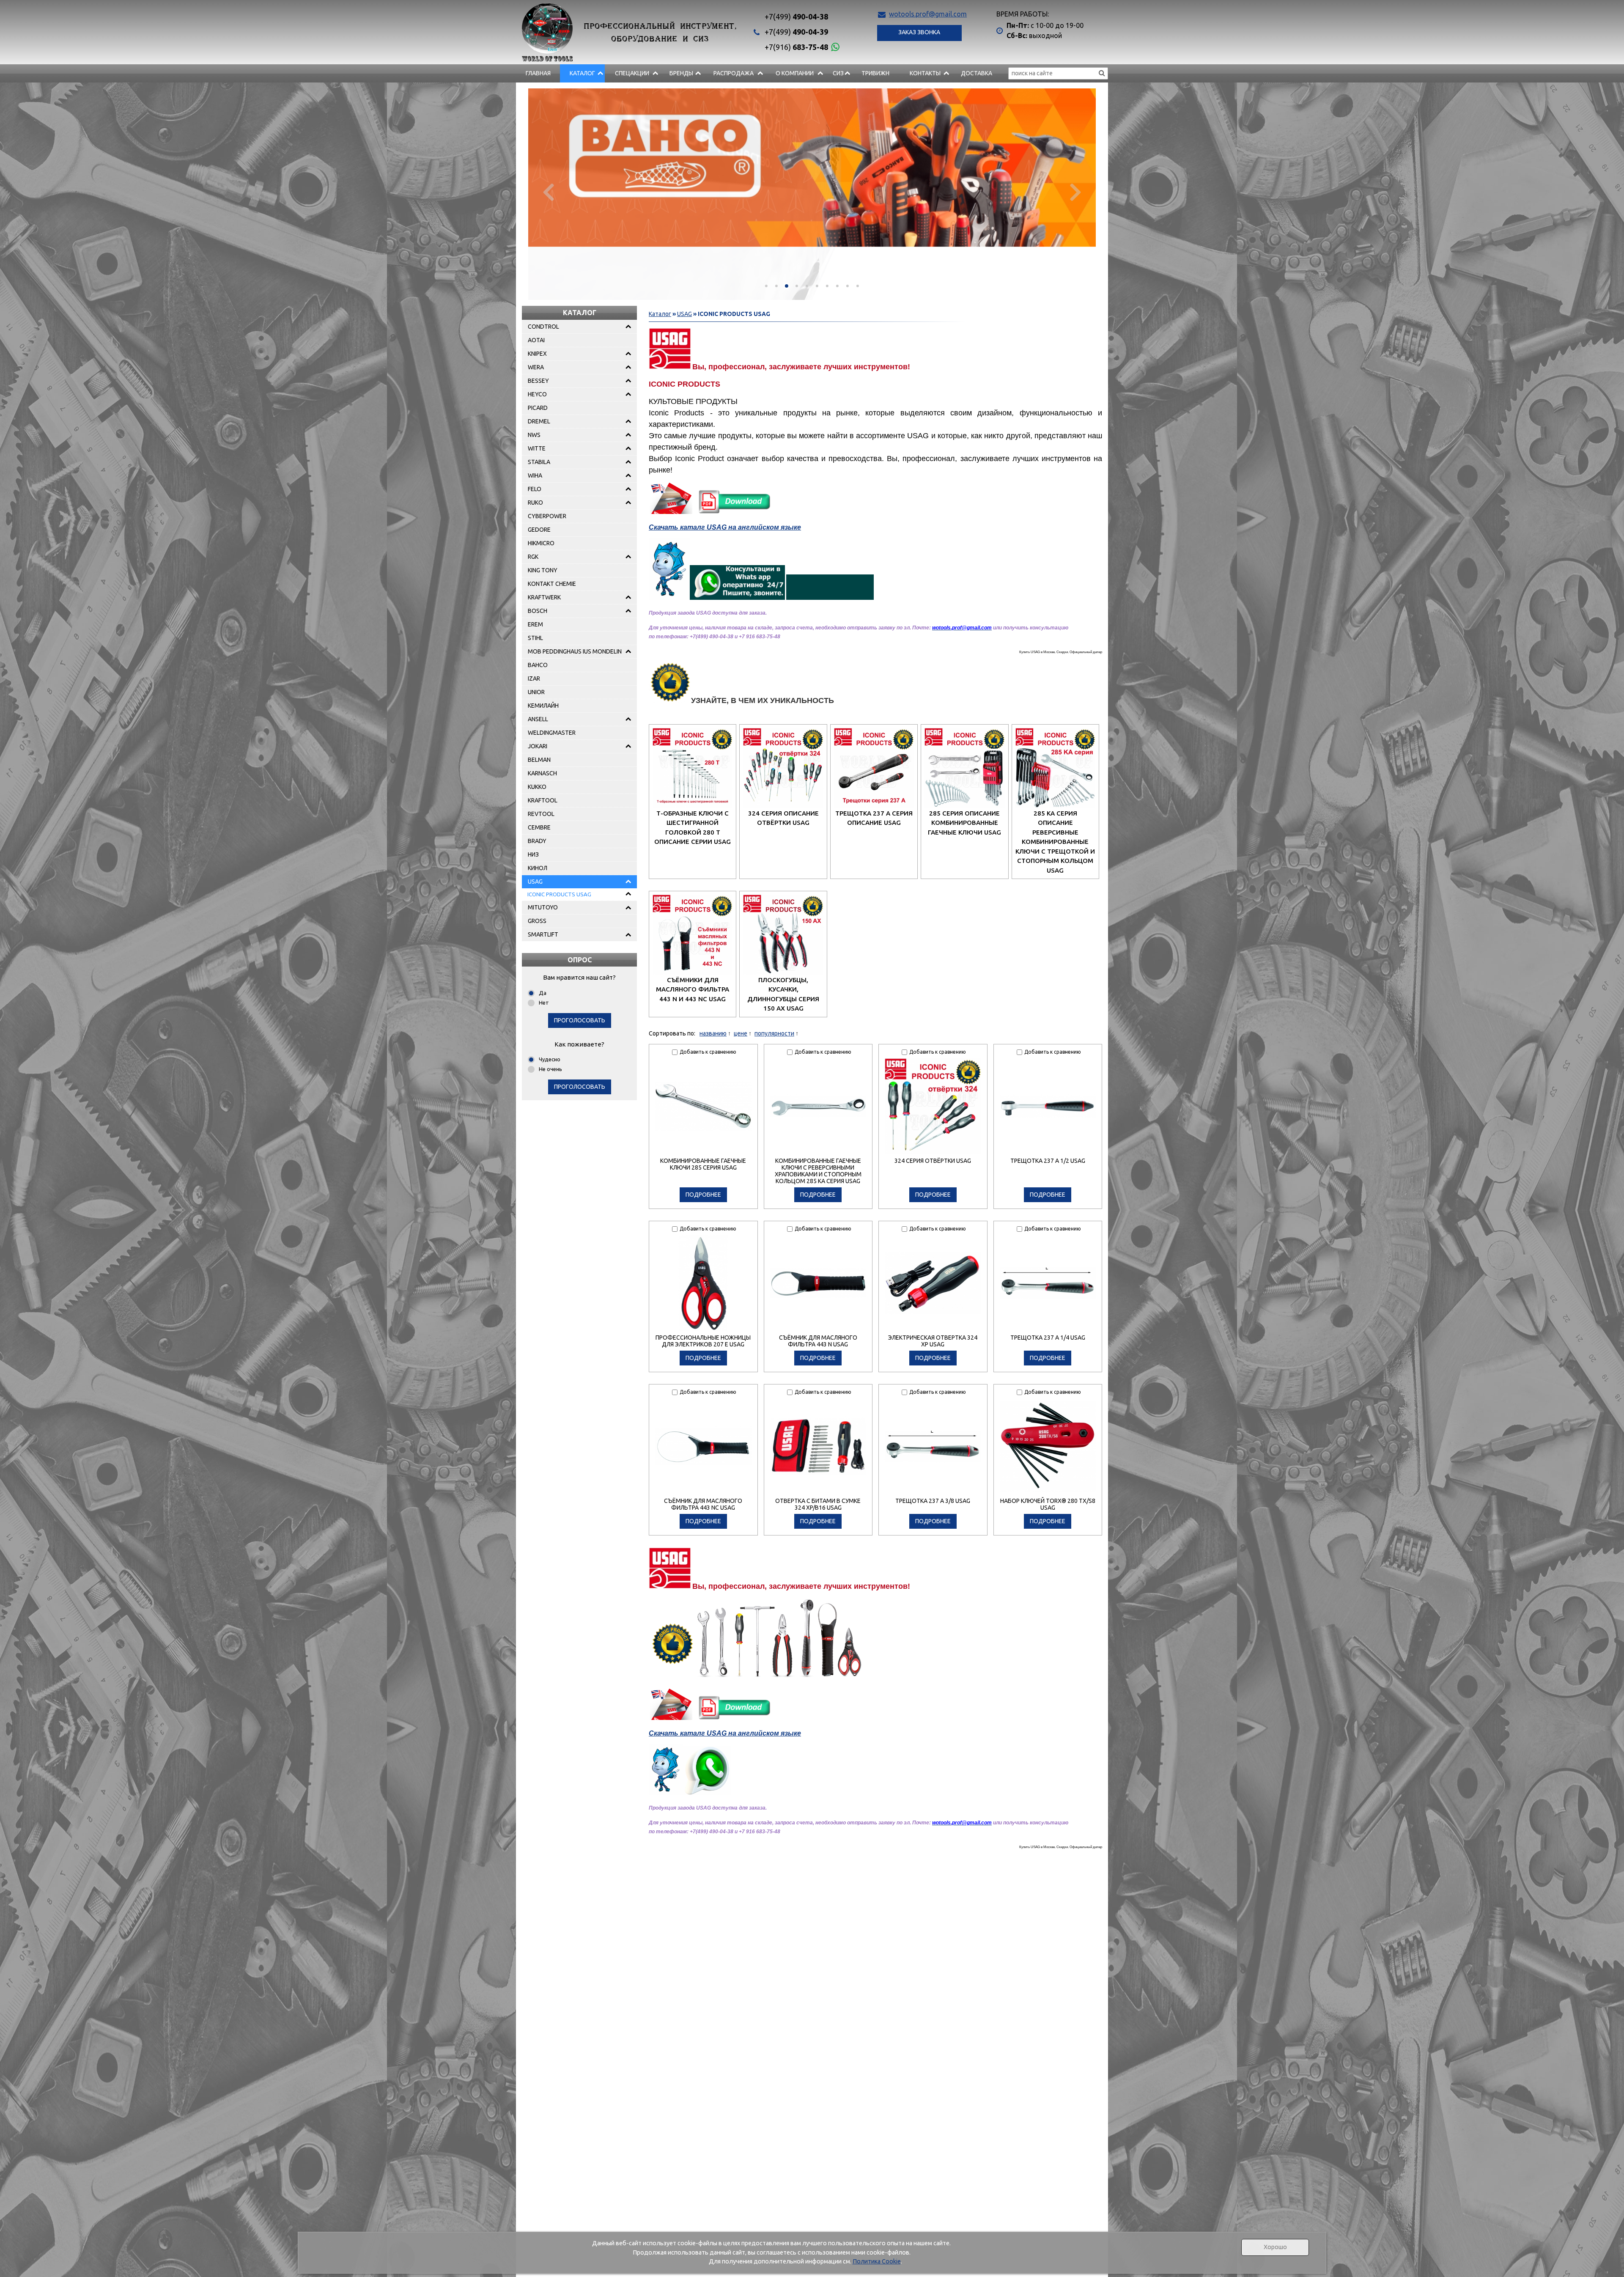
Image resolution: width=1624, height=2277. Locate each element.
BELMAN (539, 760)
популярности (774, 1033)
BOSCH (538, 611)
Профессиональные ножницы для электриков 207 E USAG (703, 1341)
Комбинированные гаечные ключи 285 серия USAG (703, 1164)
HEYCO (537, 394)
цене (741, 1033)
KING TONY (543, 570)
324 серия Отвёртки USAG (933, 1161)
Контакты (925, 73)
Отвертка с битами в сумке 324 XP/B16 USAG (818, 1504)
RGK (533, 557)
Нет (544, 1003)
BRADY (537, 841)
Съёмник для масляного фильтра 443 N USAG (818, 1341)
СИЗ (838, 73)
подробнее (703, 1195)
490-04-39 (796, 32)
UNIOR (536, 692)
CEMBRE (539, 827)
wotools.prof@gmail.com (928, 14)
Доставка (977, 73)
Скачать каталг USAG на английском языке (725, 527)
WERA (536, 367)
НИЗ (533, 854)
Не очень (550, 1069)
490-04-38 (796, 16)
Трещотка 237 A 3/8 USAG (933, 1501)
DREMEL (539, 421)
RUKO (535, 503)
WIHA (535, 475)
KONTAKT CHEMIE (552, 584)
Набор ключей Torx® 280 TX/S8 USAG (1048, 1504)
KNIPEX (537, 354)
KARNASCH (542, 773)
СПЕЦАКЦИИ (632, 73)
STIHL (535, 638)
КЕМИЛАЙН (543, 706)
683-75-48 (796, 47)
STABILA (539, 462)
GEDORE (539, 530)
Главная (538, 73)
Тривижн (875, 73)
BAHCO (538, 665)
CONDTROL (543, 327)
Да (543, 993)
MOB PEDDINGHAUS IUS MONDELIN (575, 651)
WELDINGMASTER (552, 733)
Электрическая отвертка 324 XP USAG (933, 1341)
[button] (766, 286)
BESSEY (538, 381)
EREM (535, 624)
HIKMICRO (541, 543)
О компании (795, 73)
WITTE (537, 448)
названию (713, 1033)
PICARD (538, 408)
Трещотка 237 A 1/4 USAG (1048, 1338)
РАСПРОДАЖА (734, 73)
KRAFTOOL (543, 800)
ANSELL (538, 719)
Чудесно (550, 1059)
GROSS (537, 921)
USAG (535, 882)
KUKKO (537, 787)
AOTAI (536, 340)
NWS (534, 435)
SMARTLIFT (543, 934)
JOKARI (538, 746)
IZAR (534, 678)
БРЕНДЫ (681, 73)
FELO (535, 489)
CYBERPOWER (547, 516)
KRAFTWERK (544, 597)
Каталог (582, 73)
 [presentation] (1076, 191)
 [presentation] (548, 191)
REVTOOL (541, 814)
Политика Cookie (877, 2261)
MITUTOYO (543, 907)
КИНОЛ (538, 868)
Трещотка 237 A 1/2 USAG (1048, 1161)
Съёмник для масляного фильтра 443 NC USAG (703, 1504)
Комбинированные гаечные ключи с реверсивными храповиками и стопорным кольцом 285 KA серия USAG (818, 1171)
